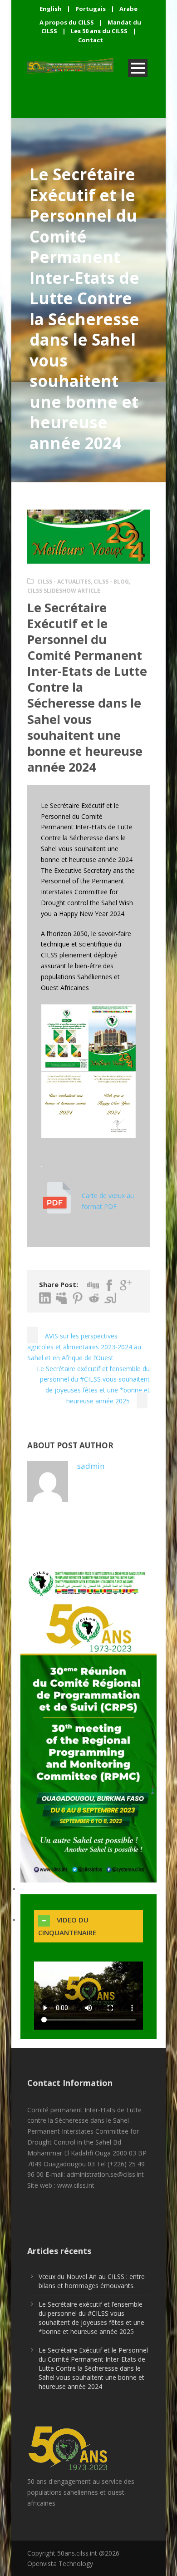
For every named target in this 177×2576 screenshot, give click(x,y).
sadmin (91, 1466)
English (51, 9)
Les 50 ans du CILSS (99, 31)
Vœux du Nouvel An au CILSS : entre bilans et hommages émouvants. (92, 2281)
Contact (91, 40)
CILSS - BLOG (111, 582)
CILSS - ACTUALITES (64, 582)
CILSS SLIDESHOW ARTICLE (64, 591)
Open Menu (138, 68)
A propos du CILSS (67, 22)
